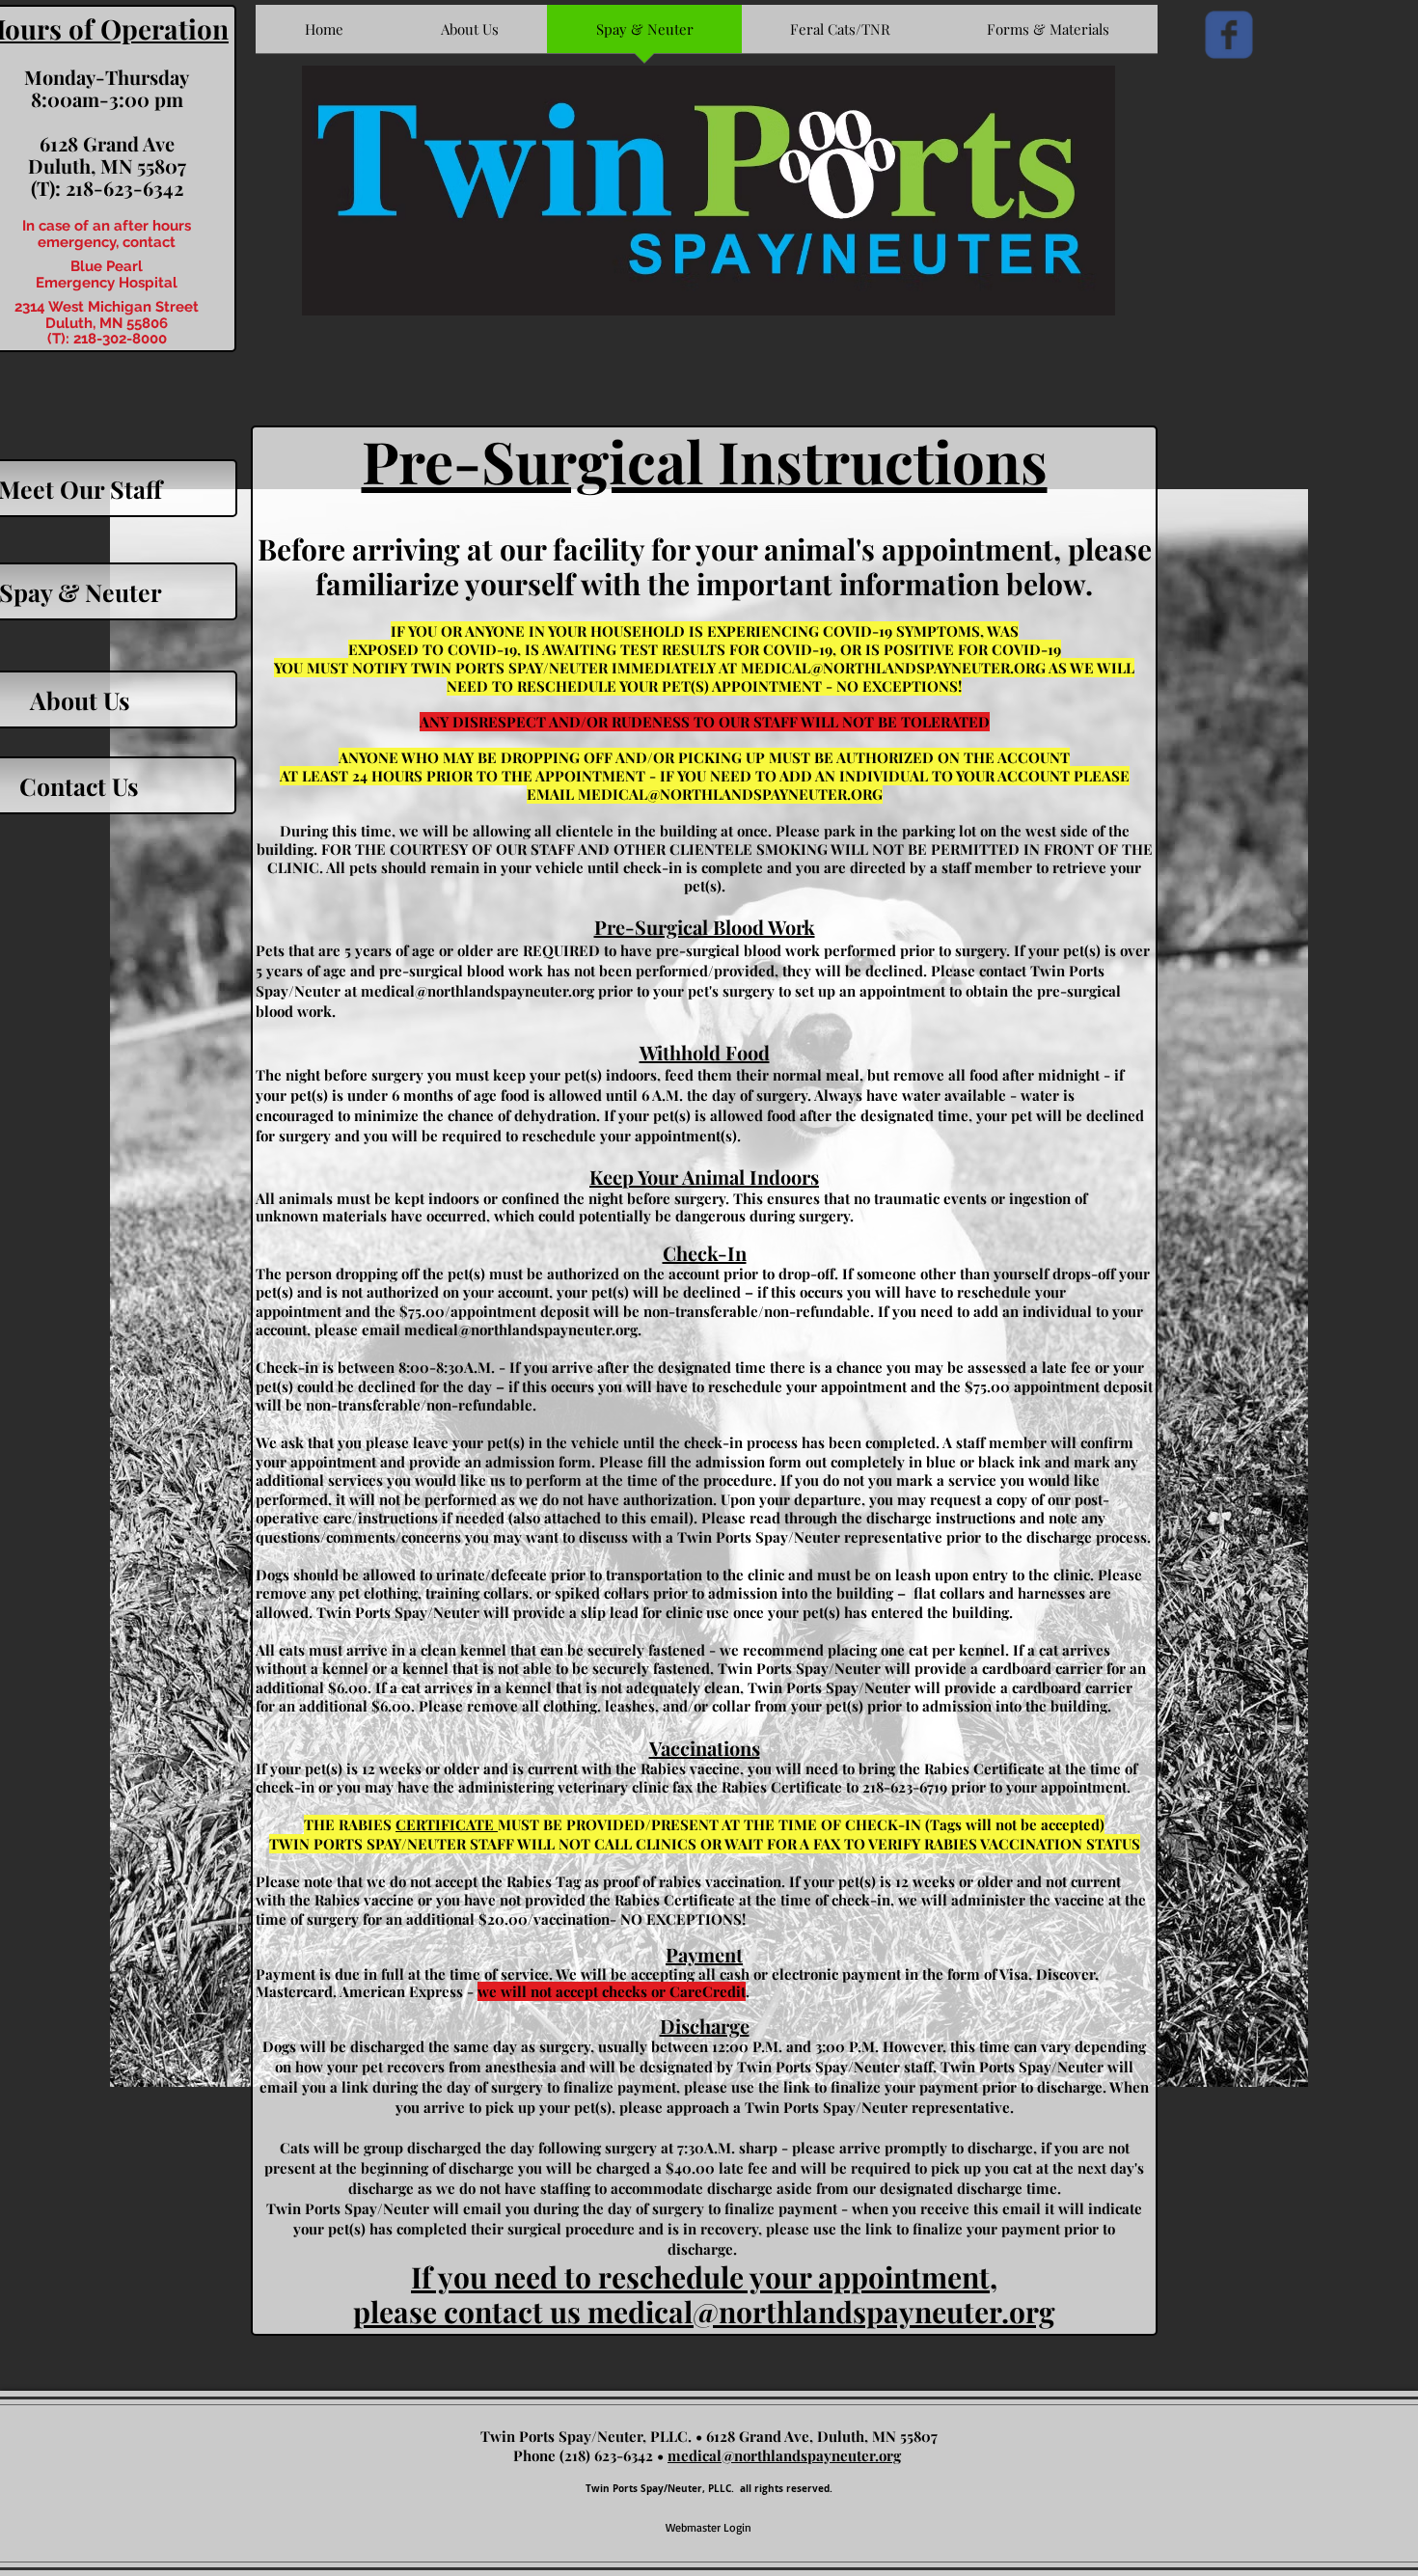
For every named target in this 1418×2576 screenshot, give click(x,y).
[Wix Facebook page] (1229, 35)
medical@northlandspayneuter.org (477, 991)
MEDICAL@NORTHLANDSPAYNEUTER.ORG (893, 668)
